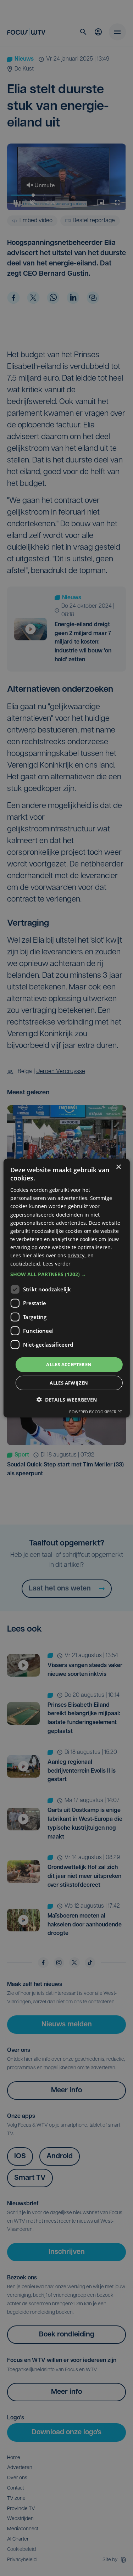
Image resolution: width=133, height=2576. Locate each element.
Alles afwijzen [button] (69, 1383)
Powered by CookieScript (96, 1412)
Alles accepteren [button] (69, 1364)
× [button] (118, 1167)
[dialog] (66, 1288)
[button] (66, 1274)
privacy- (77, 1255)
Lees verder (57, 1264)
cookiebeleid (25, 1264)
